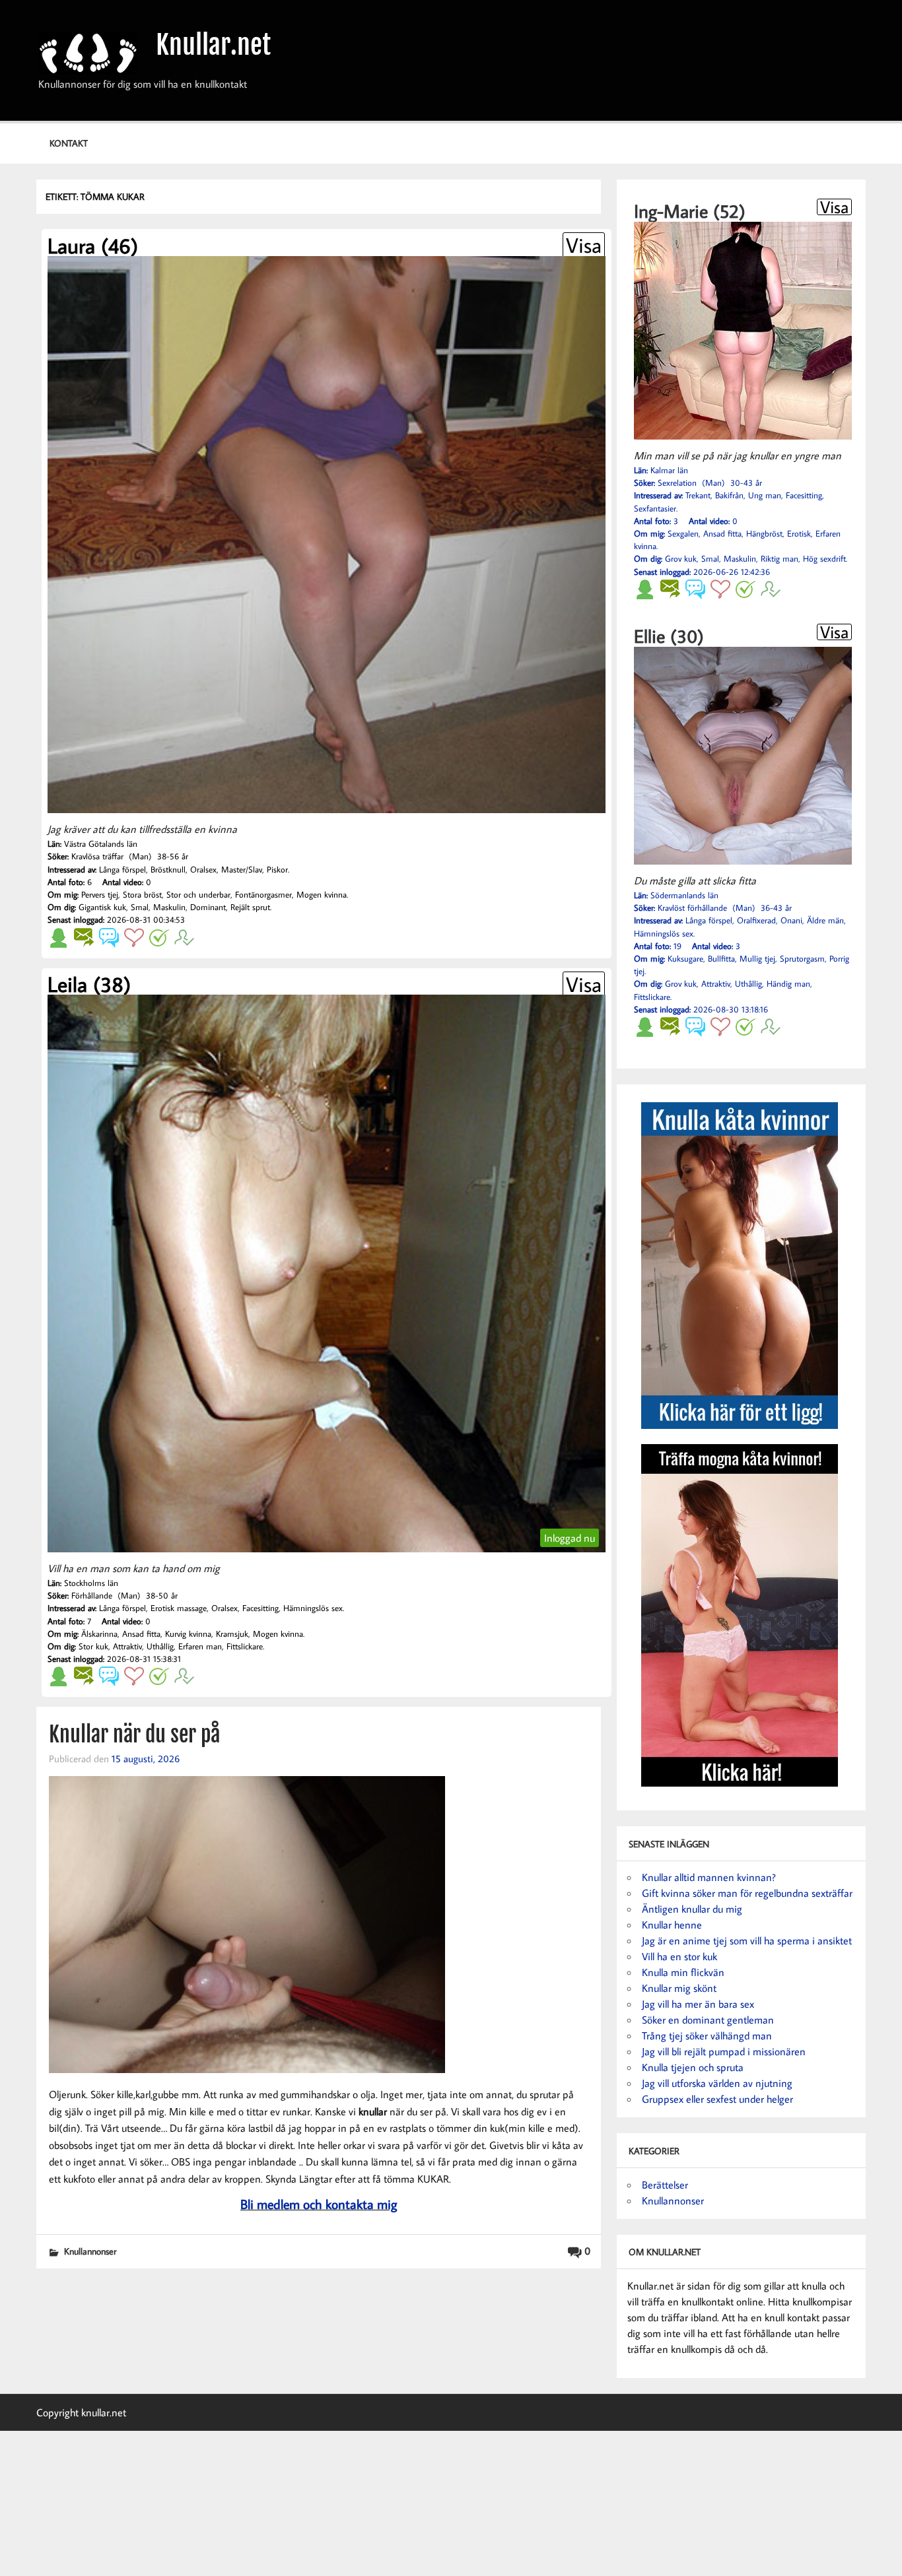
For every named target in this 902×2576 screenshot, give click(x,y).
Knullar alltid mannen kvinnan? (709, 1877)
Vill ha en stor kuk (679, 1956)
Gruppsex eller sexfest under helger (717, 2099)
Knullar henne (672, 1925)
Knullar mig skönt (679, 1988)
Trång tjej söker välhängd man (707, 2035)
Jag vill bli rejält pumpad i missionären (724, 2051)
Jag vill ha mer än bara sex (698, 2004)
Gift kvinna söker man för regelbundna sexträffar (747, 1893)
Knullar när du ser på (134, 1734)
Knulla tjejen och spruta (693, 2067)
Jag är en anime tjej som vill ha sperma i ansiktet (747, 1940)
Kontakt (69, 143)
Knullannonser (90, 2251)
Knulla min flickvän (683, 1972)
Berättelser (665, 2185)
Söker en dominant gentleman (708, 2020)
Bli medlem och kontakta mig (319, 2204)
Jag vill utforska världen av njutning (717, 2083)
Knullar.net (213, 45)
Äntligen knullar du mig (692, 1909)
